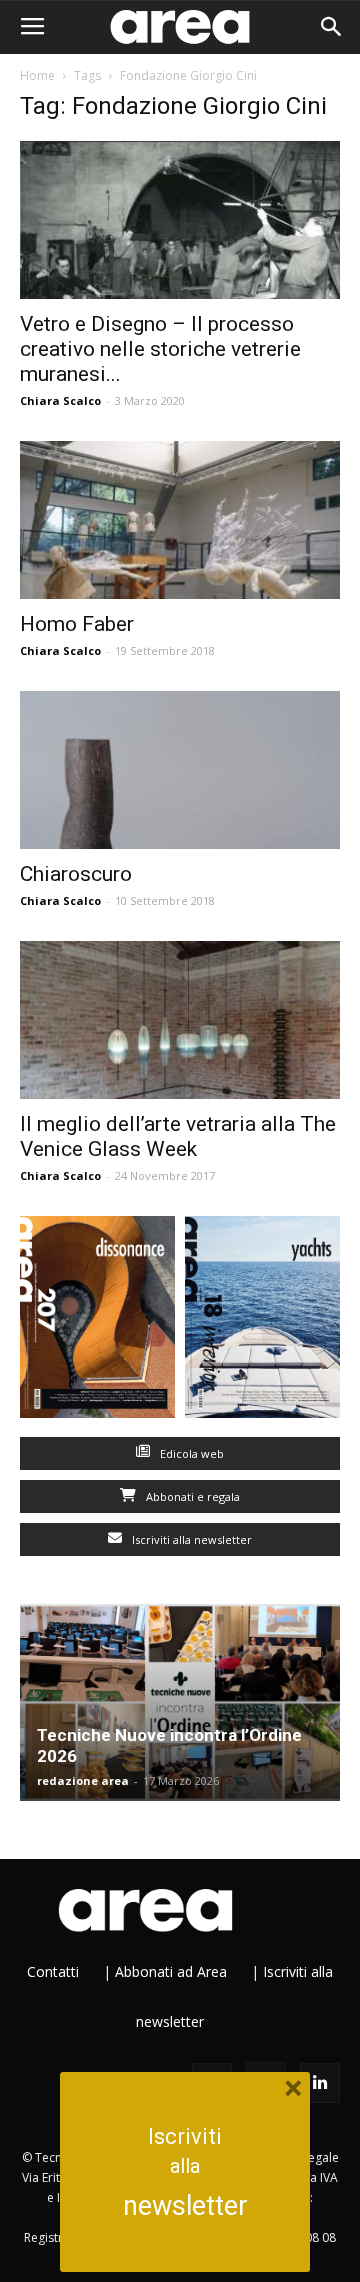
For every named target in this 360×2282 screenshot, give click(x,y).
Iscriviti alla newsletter (190, 1539)
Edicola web (190, 1453)
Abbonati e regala (191, 1496)
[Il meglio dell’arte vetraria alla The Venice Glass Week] (180, 1020)
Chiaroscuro (76, 874)
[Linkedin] (320, 2083)
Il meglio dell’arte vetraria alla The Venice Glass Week (178, 1136)
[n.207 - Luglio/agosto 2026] (97, 1321)
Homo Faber (77, 624)
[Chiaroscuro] (180, 770)
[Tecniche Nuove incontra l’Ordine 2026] (180, 1703)
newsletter (185, 2206)
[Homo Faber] (180, 520)
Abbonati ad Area (171, 1971)
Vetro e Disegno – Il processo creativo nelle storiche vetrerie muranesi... (160, 349)
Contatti (53, 1971)
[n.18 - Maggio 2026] (262, 1321)
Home (37, 75)
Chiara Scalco (60, 400)
